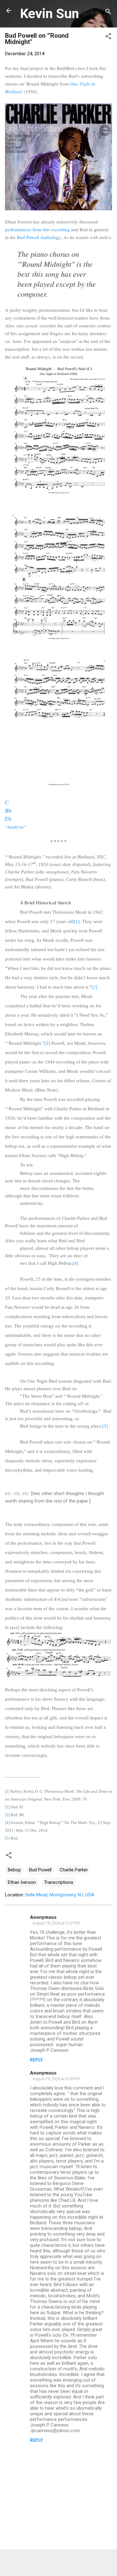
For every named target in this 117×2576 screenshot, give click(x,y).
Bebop (14, 1870)
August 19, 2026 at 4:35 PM (56, 2079)
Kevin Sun (49, 13)
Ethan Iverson (22, 1882)
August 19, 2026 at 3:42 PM (56, 1923)
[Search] (108, 13)
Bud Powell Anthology (39, 237)
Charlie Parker (74, 1870)
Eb (8, 819)
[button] (108, 37)
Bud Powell (40, 1870)
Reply (36, 2060)
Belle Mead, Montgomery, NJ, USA (60, 1895)
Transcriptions (59, 1882)
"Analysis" (15, 827)
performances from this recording (37, 229)
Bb (8, 810)
